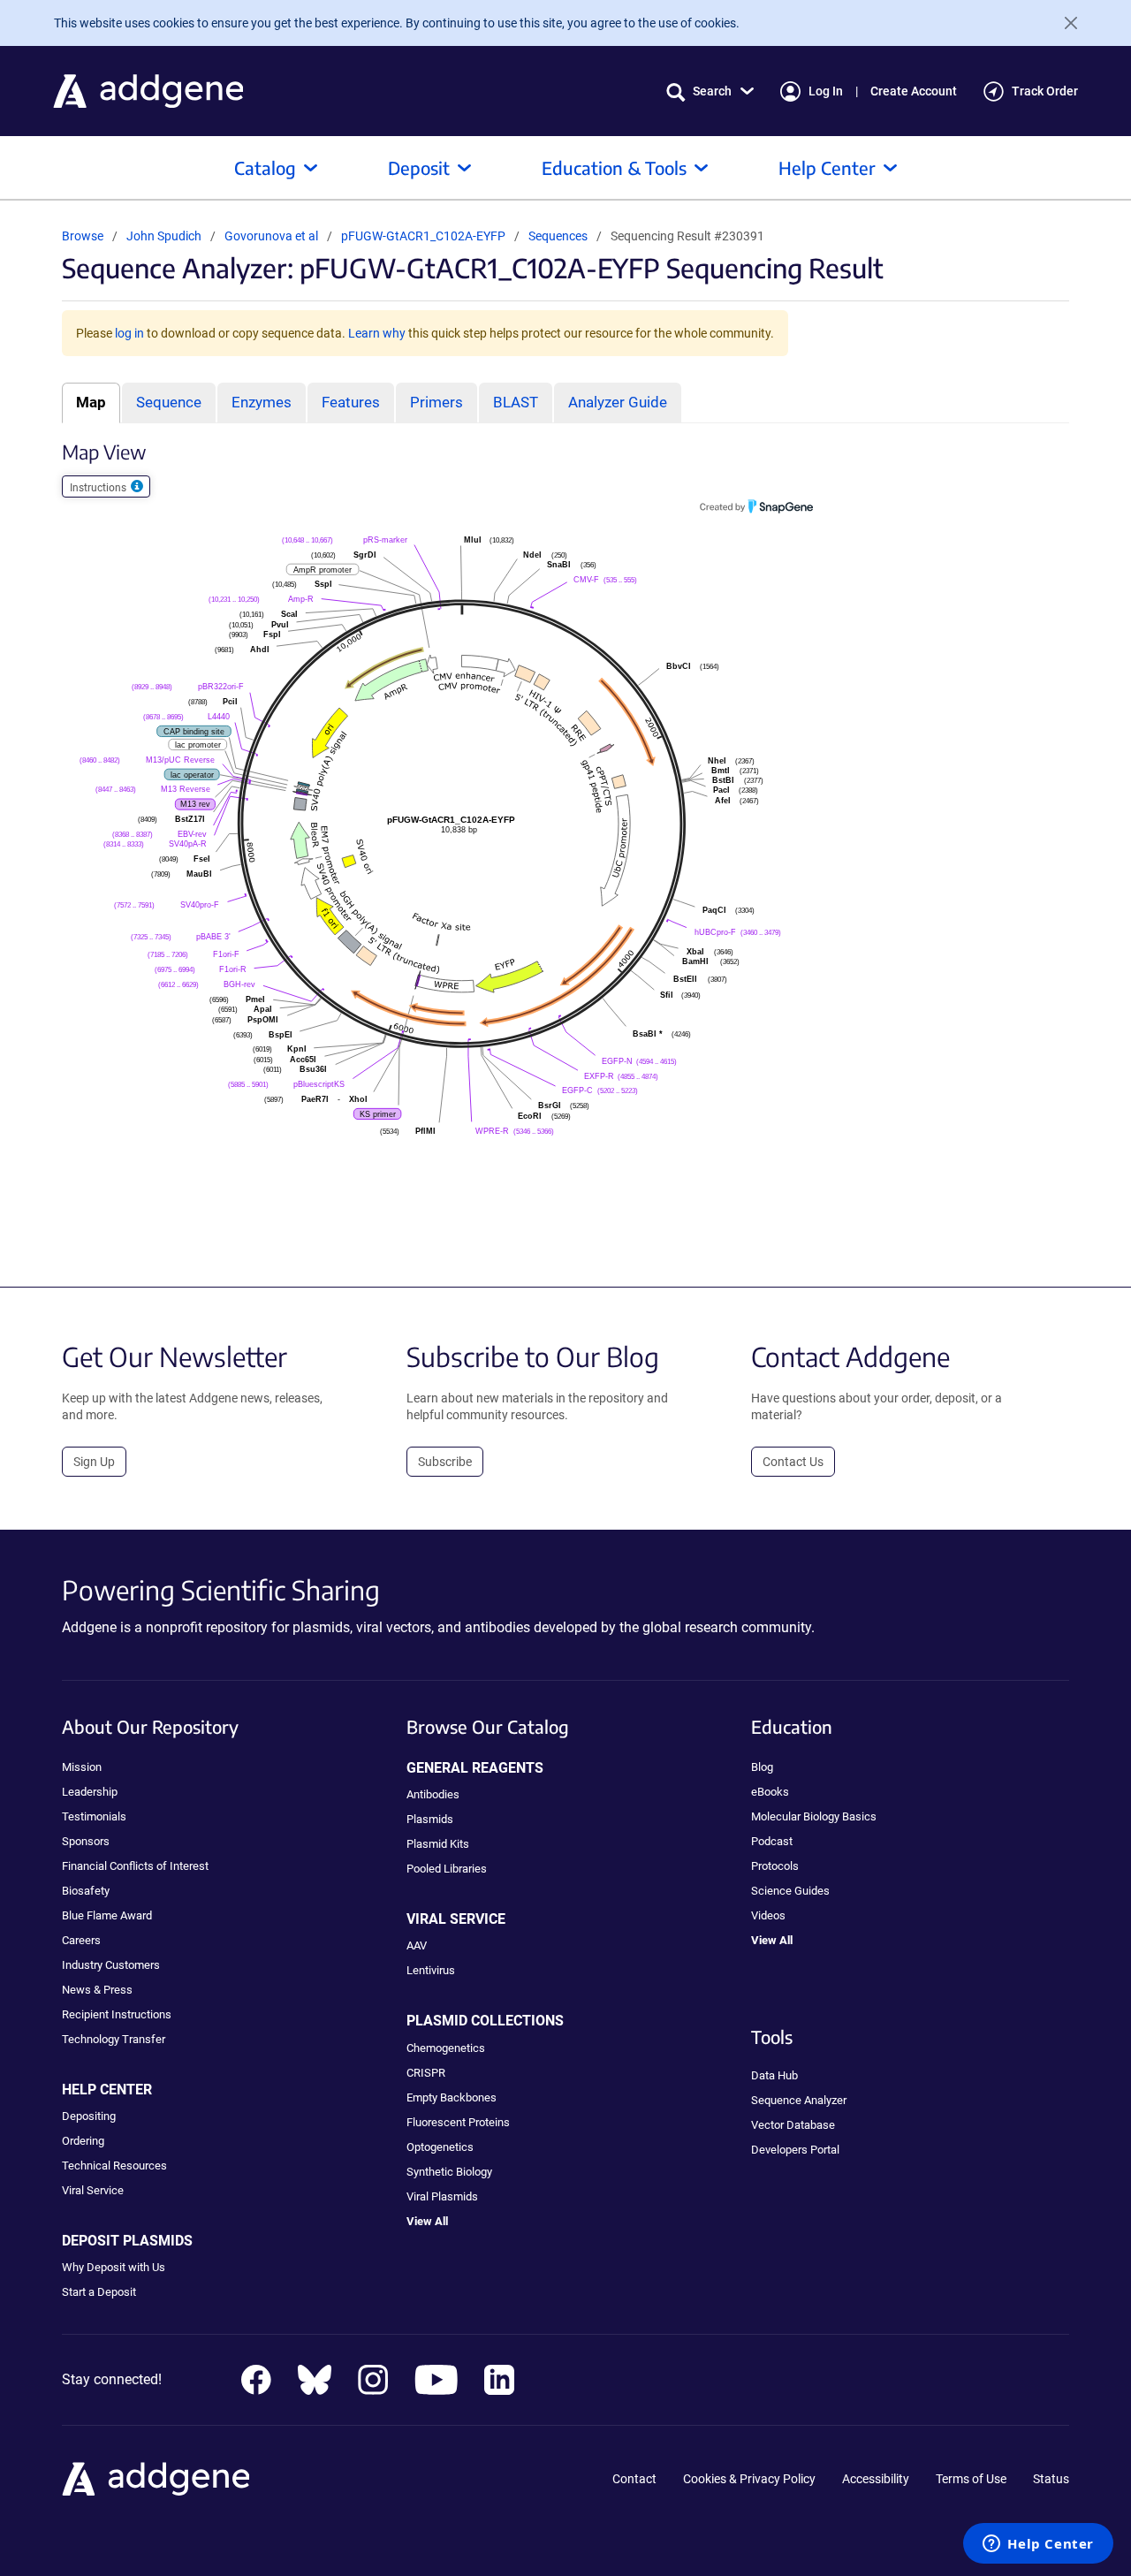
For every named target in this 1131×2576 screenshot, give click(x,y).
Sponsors (86, 1841)
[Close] (1064, 23)
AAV (417, 1945)
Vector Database (793, 2125)
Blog (762, 1767)
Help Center (827, 167)
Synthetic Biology (449, 2172)
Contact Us (793, 1462)
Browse (83, 236)
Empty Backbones (452, 2097)
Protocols (775, 1866)
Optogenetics (440, 2147)
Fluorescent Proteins (458, 2122)
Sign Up (94, 1462)
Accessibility (876, 2479)
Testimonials (94, 1816)
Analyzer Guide (618, 402)
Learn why (377, 333)
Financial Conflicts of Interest (135, 1866)
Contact (634, 2479)
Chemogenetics (446, 2048)
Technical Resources (114, 2166)
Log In (826, 91)
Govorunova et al (273, 236)
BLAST (516, 402)
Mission (82, 1767)
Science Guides (790, 1891)
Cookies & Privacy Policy (749, 2479)
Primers (436, 402)
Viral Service (93, 2190)
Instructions (99, 488)
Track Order (1045, 91)
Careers (81, 1940)
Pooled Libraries (447, 1869)
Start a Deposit (99, 2292)
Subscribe (445, 1462)
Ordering (83, 2141)
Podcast (772, 1841)
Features (351, 402)
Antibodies (433, 1794)
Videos (768, 1915)
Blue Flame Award (107, 1915)
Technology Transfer (114, 2039)
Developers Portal (795, 2150)
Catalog (265, 167)
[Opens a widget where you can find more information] (1038, 2545)
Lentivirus (431, 1970)
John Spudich (164, 236)
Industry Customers (111, 1965)
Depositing (89, 2116)
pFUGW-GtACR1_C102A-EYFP (425, 236)
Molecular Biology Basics (814, 1816)
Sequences (558, 236)
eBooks (770, 1792)
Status (1051, 2479)
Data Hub (774, 2075)
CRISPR (426, 2073)
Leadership (90, 1792)
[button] (710, 91)
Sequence (169, 402)
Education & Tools (614, 167)
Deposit (419, 167)
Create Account (914, 91)
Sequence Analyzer (799, 2100)
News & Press (97, 1990)
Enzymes (262, 402)
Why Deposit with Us (114, 2267)
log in (129, 333)
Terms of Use (971, 2479)
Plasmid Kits (438, 1844)
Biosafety (86, 1891)
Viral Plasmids (442, 2196)
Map (91, 402)
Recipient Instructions (117, 2014)
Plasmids (430, 1819)
